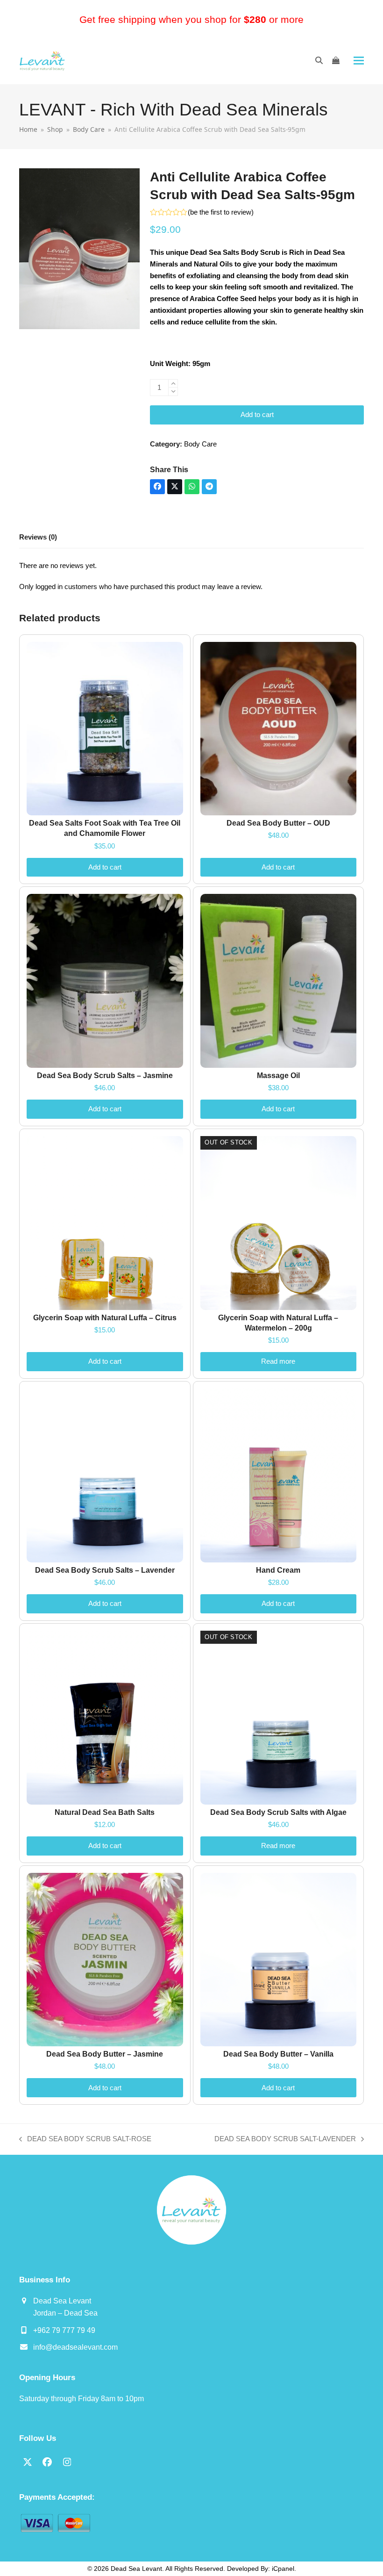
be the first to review (221, 212)
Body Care (200, 444)
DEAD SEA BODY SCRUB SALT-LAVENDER (285, 2140)
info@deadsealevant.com (75, 2347)
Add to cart (257, 414)
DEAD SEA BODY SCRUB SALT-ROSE (85, 2140)
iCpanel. (284, 2569)
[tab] (38, 538)
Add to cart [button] (105, 867)
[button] (359, 61)
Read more (278, 1361)
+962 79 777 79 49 (64, 2330)
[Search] (319, 60)
